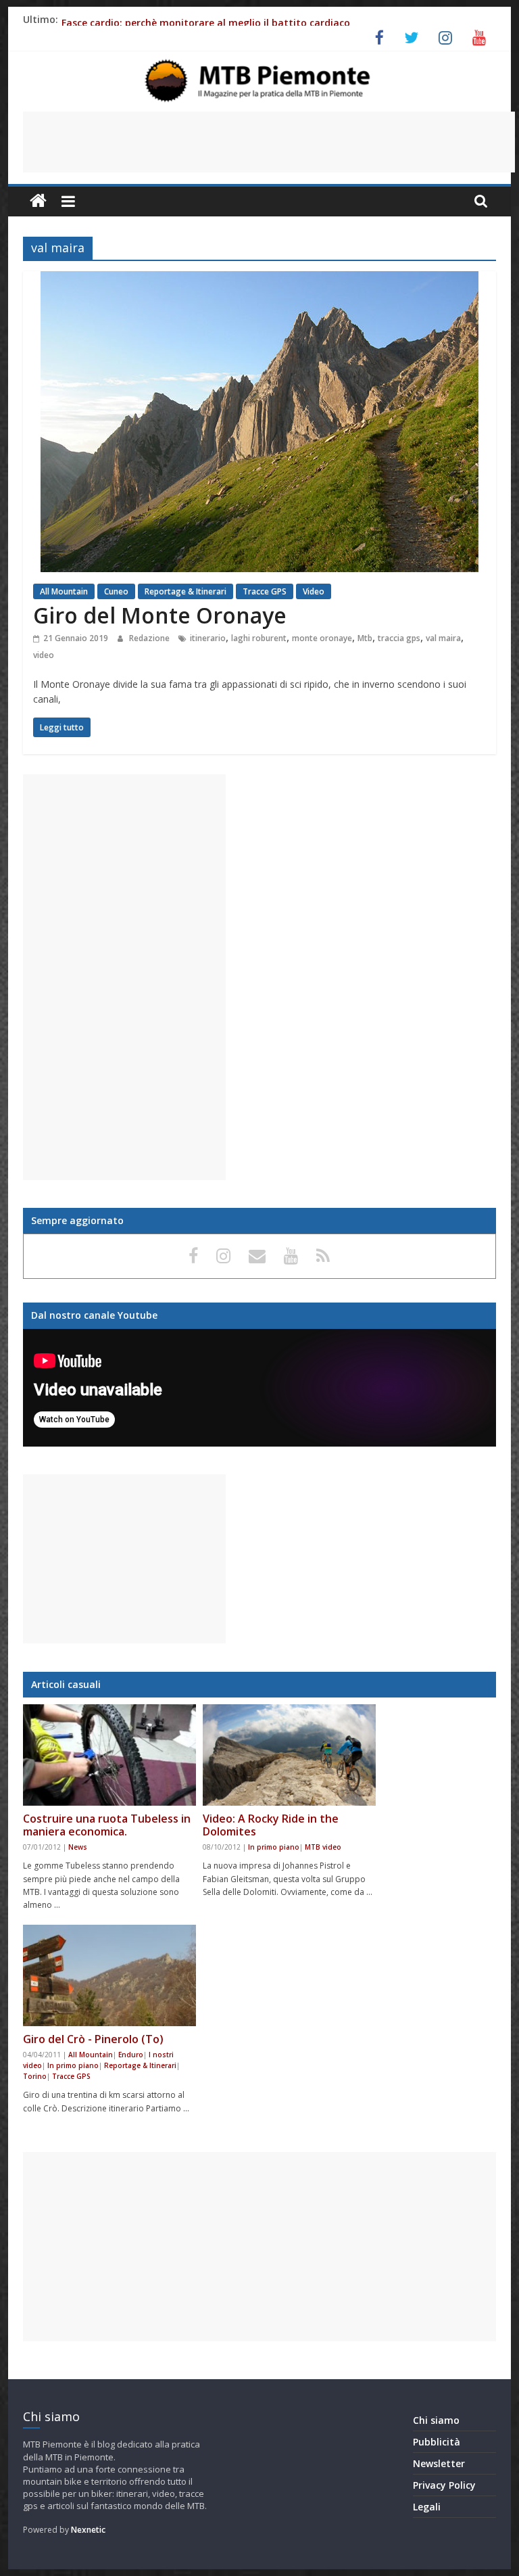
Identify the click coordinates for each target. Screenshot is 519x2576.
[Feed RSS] (323, 1255)
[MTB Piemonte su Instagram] (226, 1255)
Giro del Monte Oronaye (160, 615)
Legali (427, 2507)
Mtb (365, 638)
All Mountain (64, 591)
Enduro (131, 2055)
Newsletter (439, 2463)
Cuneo (116, 591)
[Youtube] (293, 1255)
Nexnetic (88, 2530)
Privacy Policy (444, 2485)
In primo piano (274, 1847)
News (78, 1847)
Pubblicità (437, 2442)
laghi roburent (259, 638)
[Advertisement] (269, 142)
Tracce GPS (265, 591)
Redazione (150, 638)
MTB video (323, 1847)
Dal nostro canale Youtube (94, 1315)
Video (314, 591)
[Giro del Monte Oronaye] (259, 279)
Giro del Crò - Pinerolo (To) (93, 2039)
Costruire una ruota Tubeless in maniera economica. (107, 1825)
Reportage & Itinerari (186, 591)
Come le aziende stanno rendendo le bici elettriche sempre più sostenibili (235, 23)
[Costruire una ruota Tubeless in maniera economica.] (109, 1755)
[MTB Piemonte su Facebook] (196, 1255)
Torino (35, 2076)
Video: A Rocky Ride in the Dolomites (271, 1825)
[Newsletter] (259, 1255)
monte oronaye (322, 638)
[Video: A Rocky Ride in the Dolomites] (289, 1755)
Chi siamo (436, 2420)
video (44, 655)
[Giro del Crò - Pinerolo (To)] (109, 1975)
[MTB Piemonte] (38, 201)
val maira (443, 638)
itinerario (208, 638)
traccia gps (399, 638)
